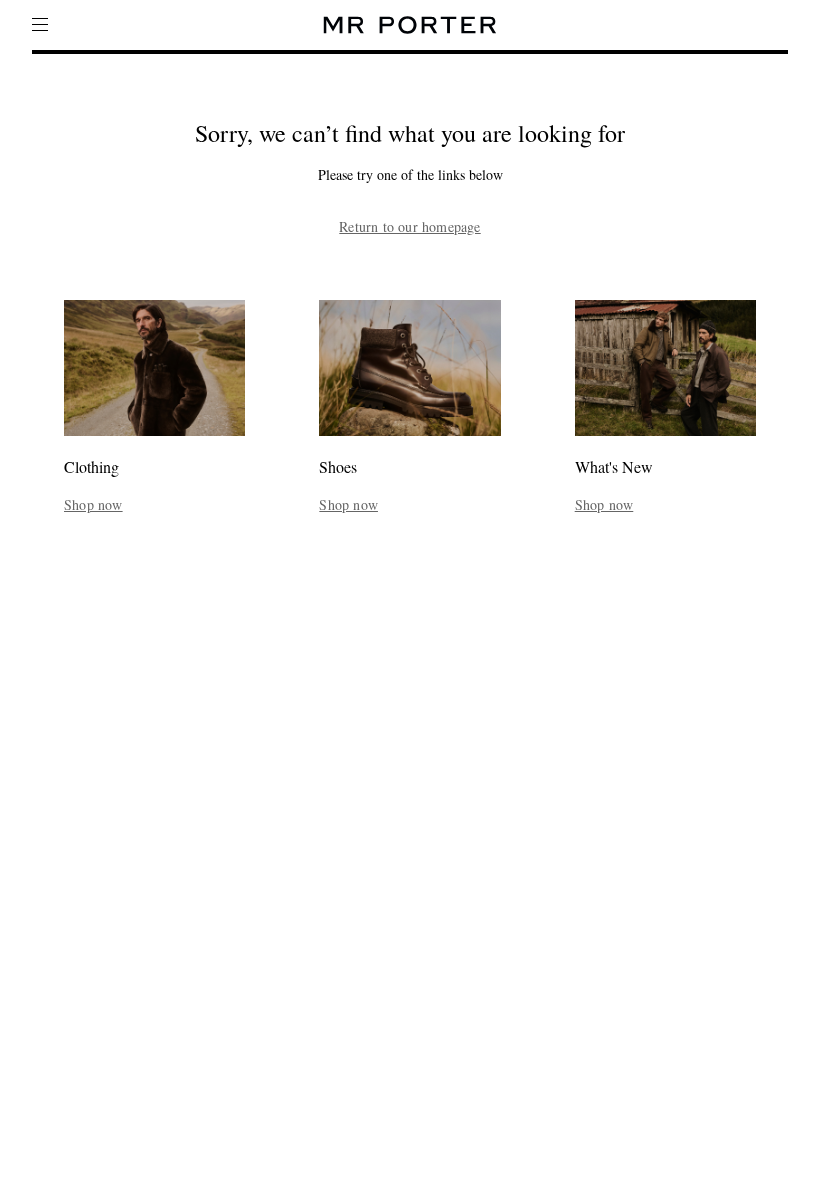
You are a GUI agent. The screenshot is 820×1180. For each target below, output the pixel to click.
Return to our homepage (409, 227)
